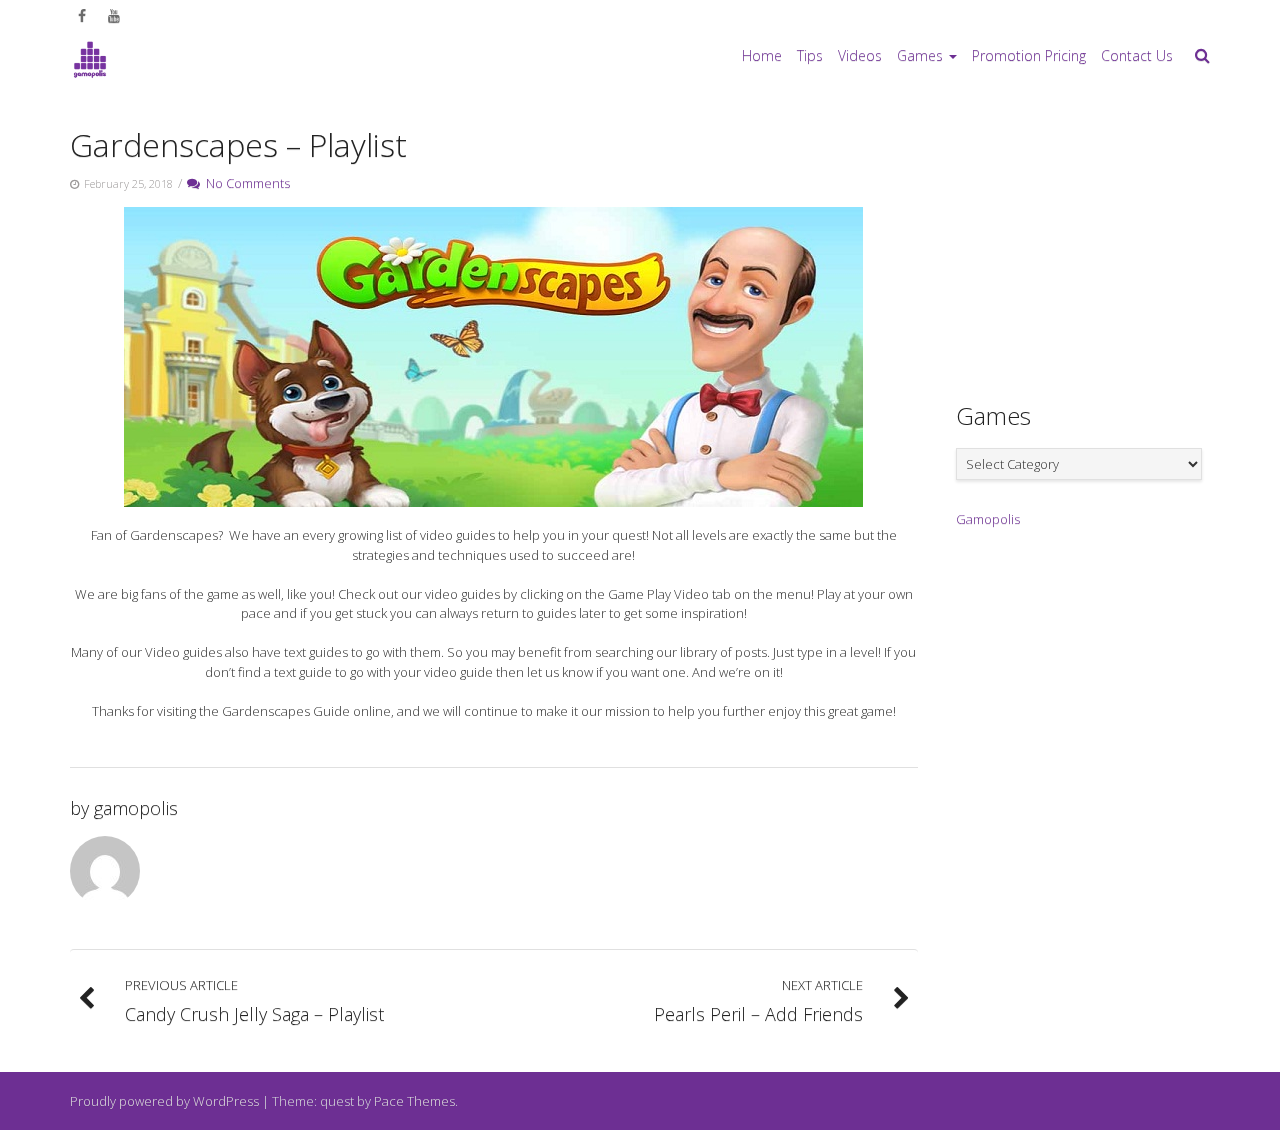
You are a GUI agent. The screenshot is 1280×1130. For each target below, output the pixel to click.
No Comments (245, 183)
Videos (860, 55)
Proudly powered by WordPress (164, 1101)
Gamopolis (988, 519)
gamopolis (136, 808)
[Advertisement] (1106, 241)
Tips (810, 55)
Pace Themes (414, 1101)
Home (762, 55)
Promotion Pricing (1029, 55)
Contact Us (1137, 55)
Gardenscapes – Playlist (238, 144)
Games (920, 55)
